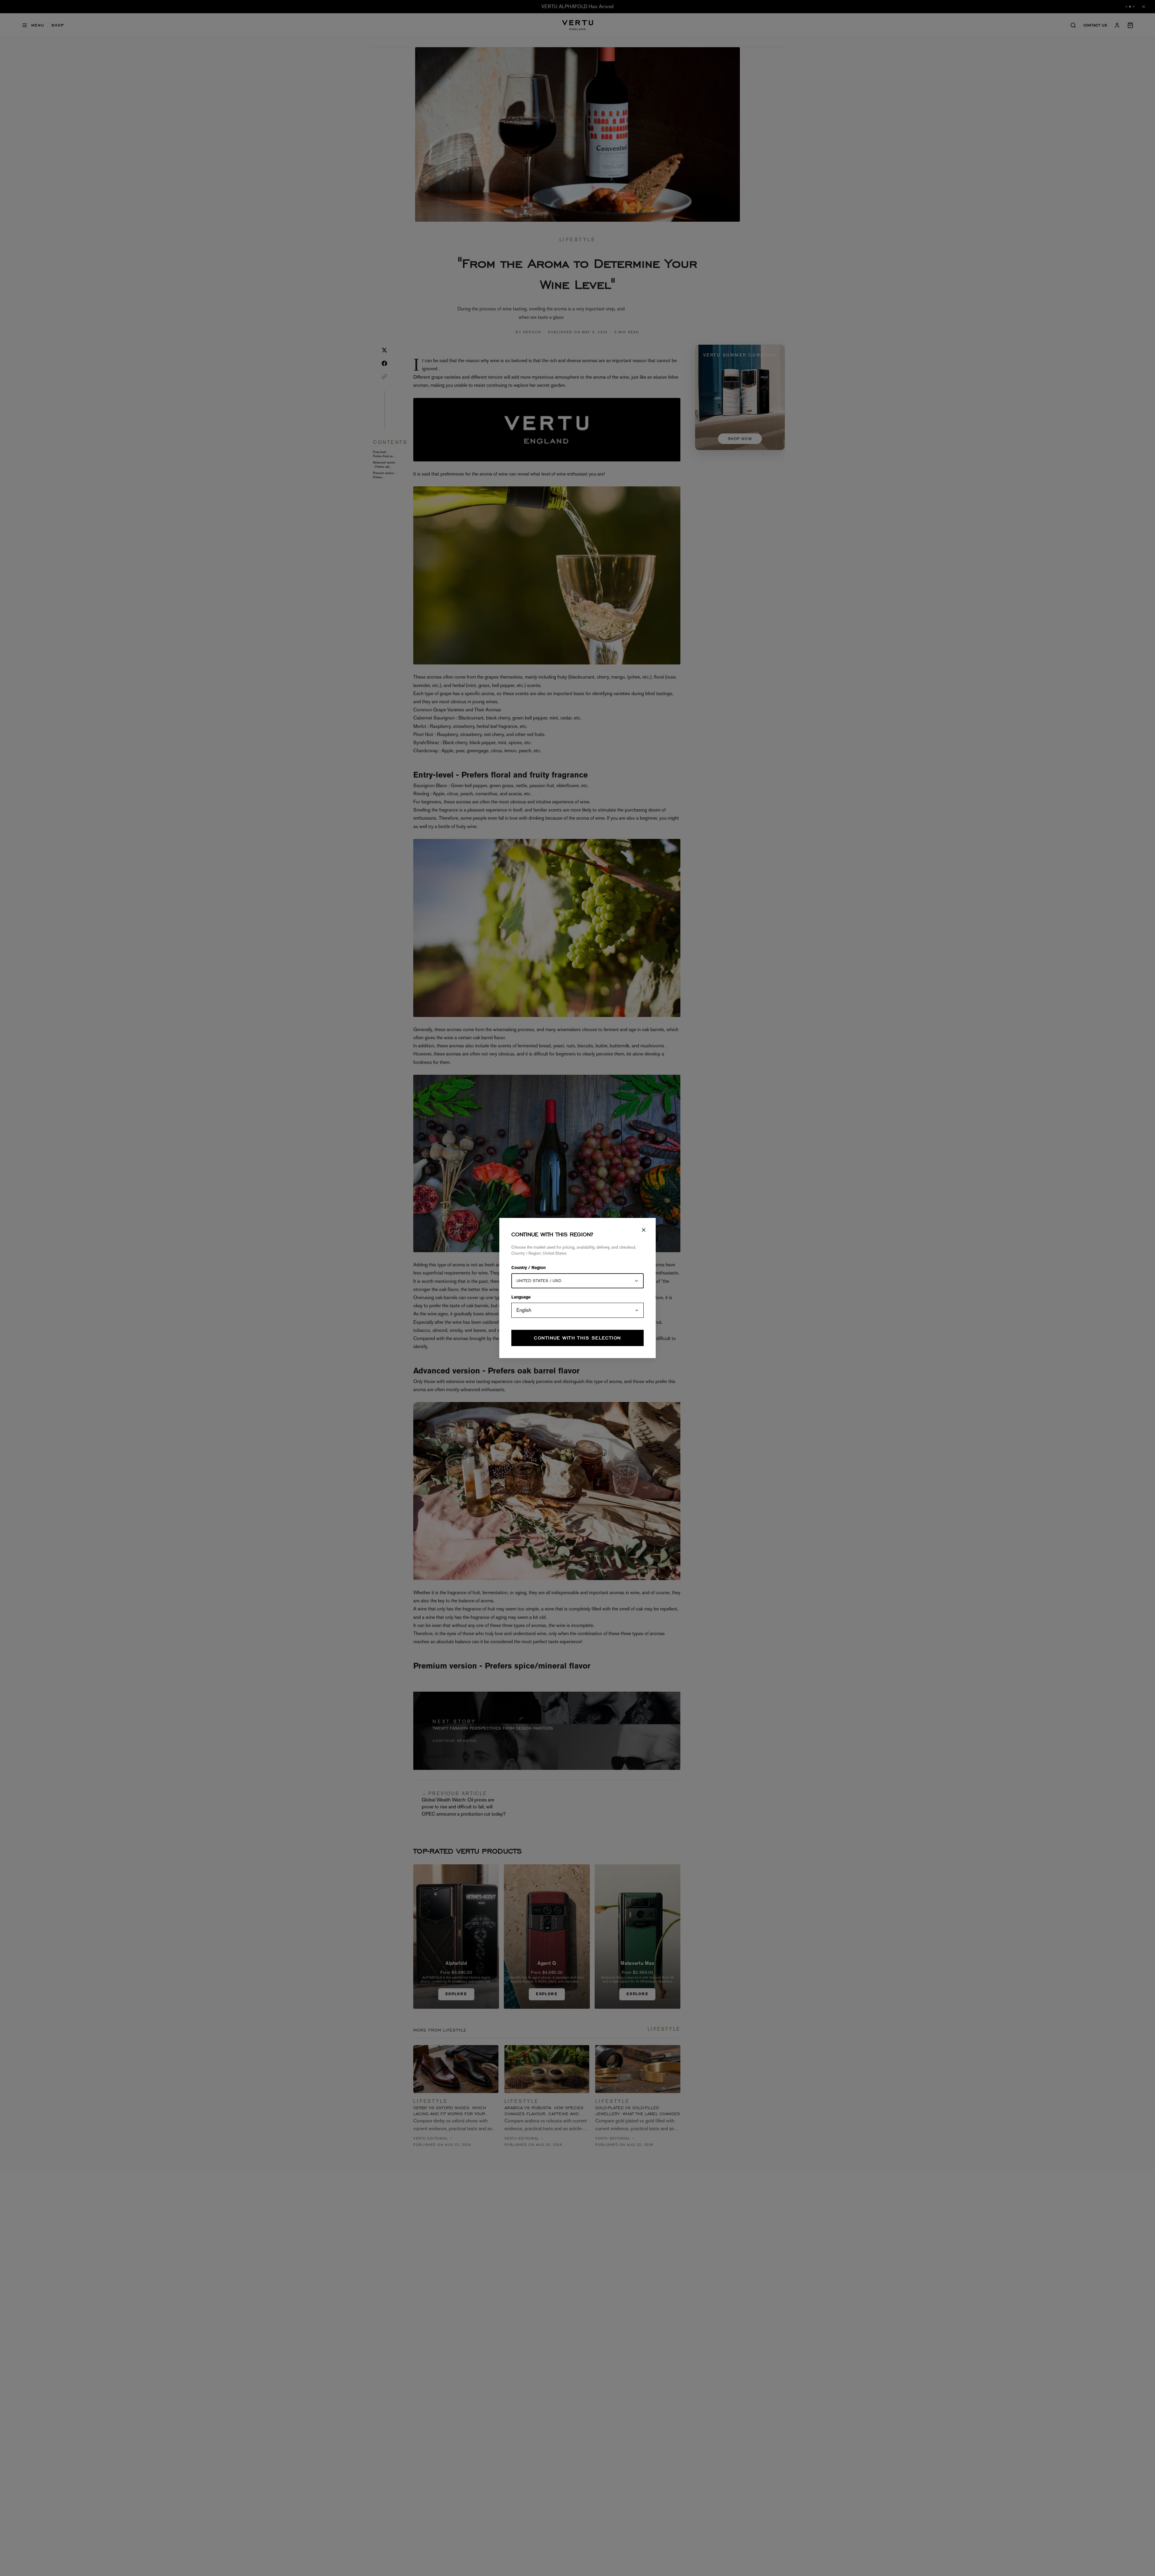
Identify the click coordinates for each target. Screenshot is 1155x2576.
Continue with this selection (577, 1338)
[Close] (644, 1230)
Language (521, 1298)
